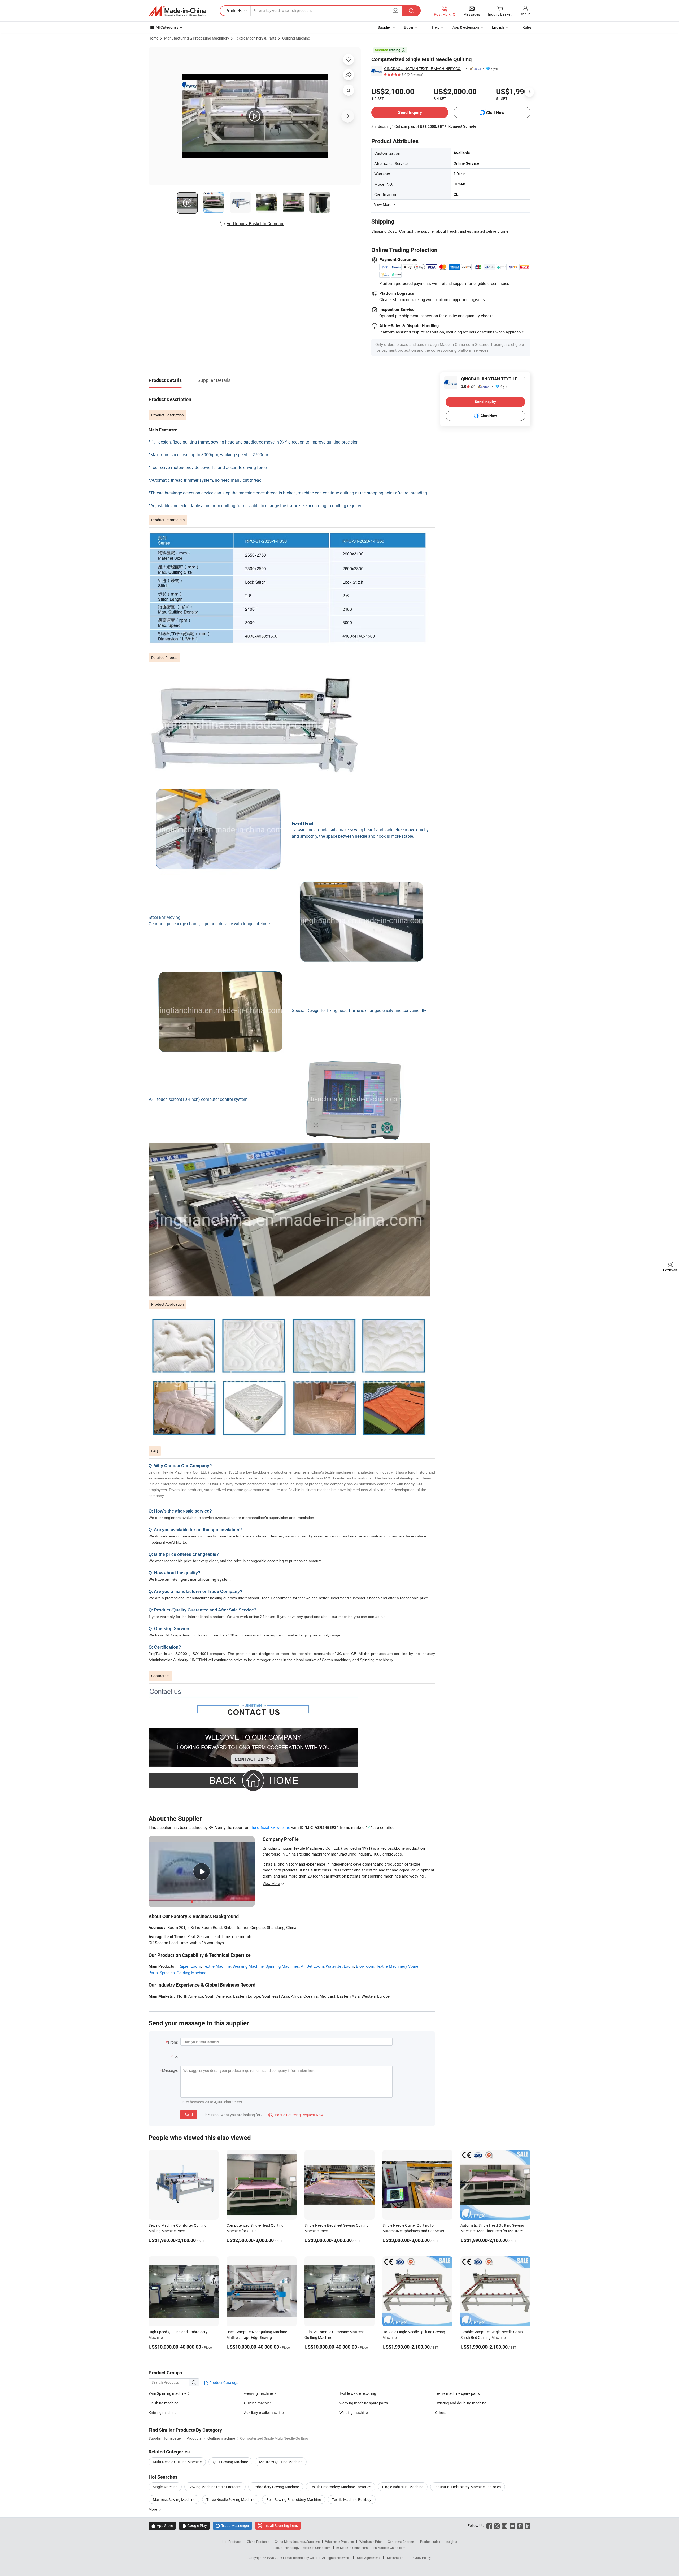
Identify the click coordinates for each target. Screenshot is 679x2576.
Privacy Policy (421, 2558)
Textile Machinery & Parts (256, 38)
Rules (527, 27)
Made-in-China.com (317, 2548)
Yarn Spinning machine (167, 2393)
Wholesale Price (371, 2542)
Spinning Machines (282, 1966)
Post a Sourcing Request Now (296, 2115)
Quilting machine (258, 2403)
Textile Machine (217, 1966)
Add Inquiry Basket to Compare (255, 224)
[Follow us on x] (497, 2525)
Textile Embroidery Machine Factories (341, 2487)
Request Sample (462, 126)
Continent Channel (401, 2542)
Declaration (395, 2558)
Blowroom (365, 1966)
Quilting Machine (296, 38)
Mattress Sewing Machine (174, 2499)
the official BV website (270, 1827)
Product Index (430, 2542)
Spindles (167, 1973)
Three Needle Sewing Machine (231, 2499)
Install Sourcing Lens (281, 2525)
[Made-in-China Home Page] (177, 11)
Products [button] (234, 11)
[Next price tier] (529, 92)
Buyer (409, 27)
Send (189, 2115)
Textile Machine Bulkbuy (352, 2499)
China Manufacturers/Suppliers (297, 2542)
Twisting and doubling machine (461, 2403)
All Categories (167, 27)
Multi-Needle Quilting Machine (177, 2462)
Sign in (525, 14)
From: (173, 2042)
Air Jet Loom (312, 1966)
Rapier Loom (190, 1966)
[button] (395, 10)
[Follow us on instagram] (505, 2525)
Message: (170, 2070)
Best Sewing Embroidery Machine (294, 2499)
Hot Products (232, 2542)
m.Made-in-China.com (352, 2548)
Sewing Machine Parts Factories (215, 2487)
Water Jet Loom (340, 1966)
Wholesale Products (339, 2542)
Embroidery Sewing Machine (276, 2487)
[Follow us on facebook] (489, 2525)
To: (175, 2056)
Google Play (194, 2525)
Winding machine (354, 2412)
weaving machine (258, 2393)
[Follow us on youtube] (512, 2525)
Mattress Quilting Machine (281, 2462)
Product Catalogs (223, 2382)
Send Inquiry (410, 112)
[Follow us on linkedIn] (528, 2525)
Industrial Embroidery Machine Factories (468, 2487)
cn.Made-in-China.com (389, 2548)
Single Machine (165, 2487)
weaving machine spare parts (364, 2403)
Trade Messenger (232, 2525)
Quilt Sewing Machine (230, 2462)
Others (441, 2412)
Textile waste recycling (358, 2393)
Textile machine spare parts (457, 2393)
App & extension (466, 27)
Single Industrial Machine (403, 2487)
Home (153, 38)
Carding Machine (191, 1973)
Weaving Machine (248, 1966)
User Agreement (368, 2558)
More (153, 2509)
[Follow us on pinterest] (520, 2525)
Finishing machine (163, 2403)
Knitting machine (162, 2412)
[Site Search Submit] (411, 11)
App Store (162, 2525)
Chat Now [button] (495, 113)
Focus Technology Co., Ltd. (302, 2558)
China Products (258, 2542)
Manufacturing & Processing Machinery (197, 38)
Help (436, 27)
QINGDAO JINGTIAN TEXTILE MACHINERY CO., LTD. (424, 69)
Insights (451, 2542)
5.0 (468, 387)
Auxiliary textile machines (265, 2412)
